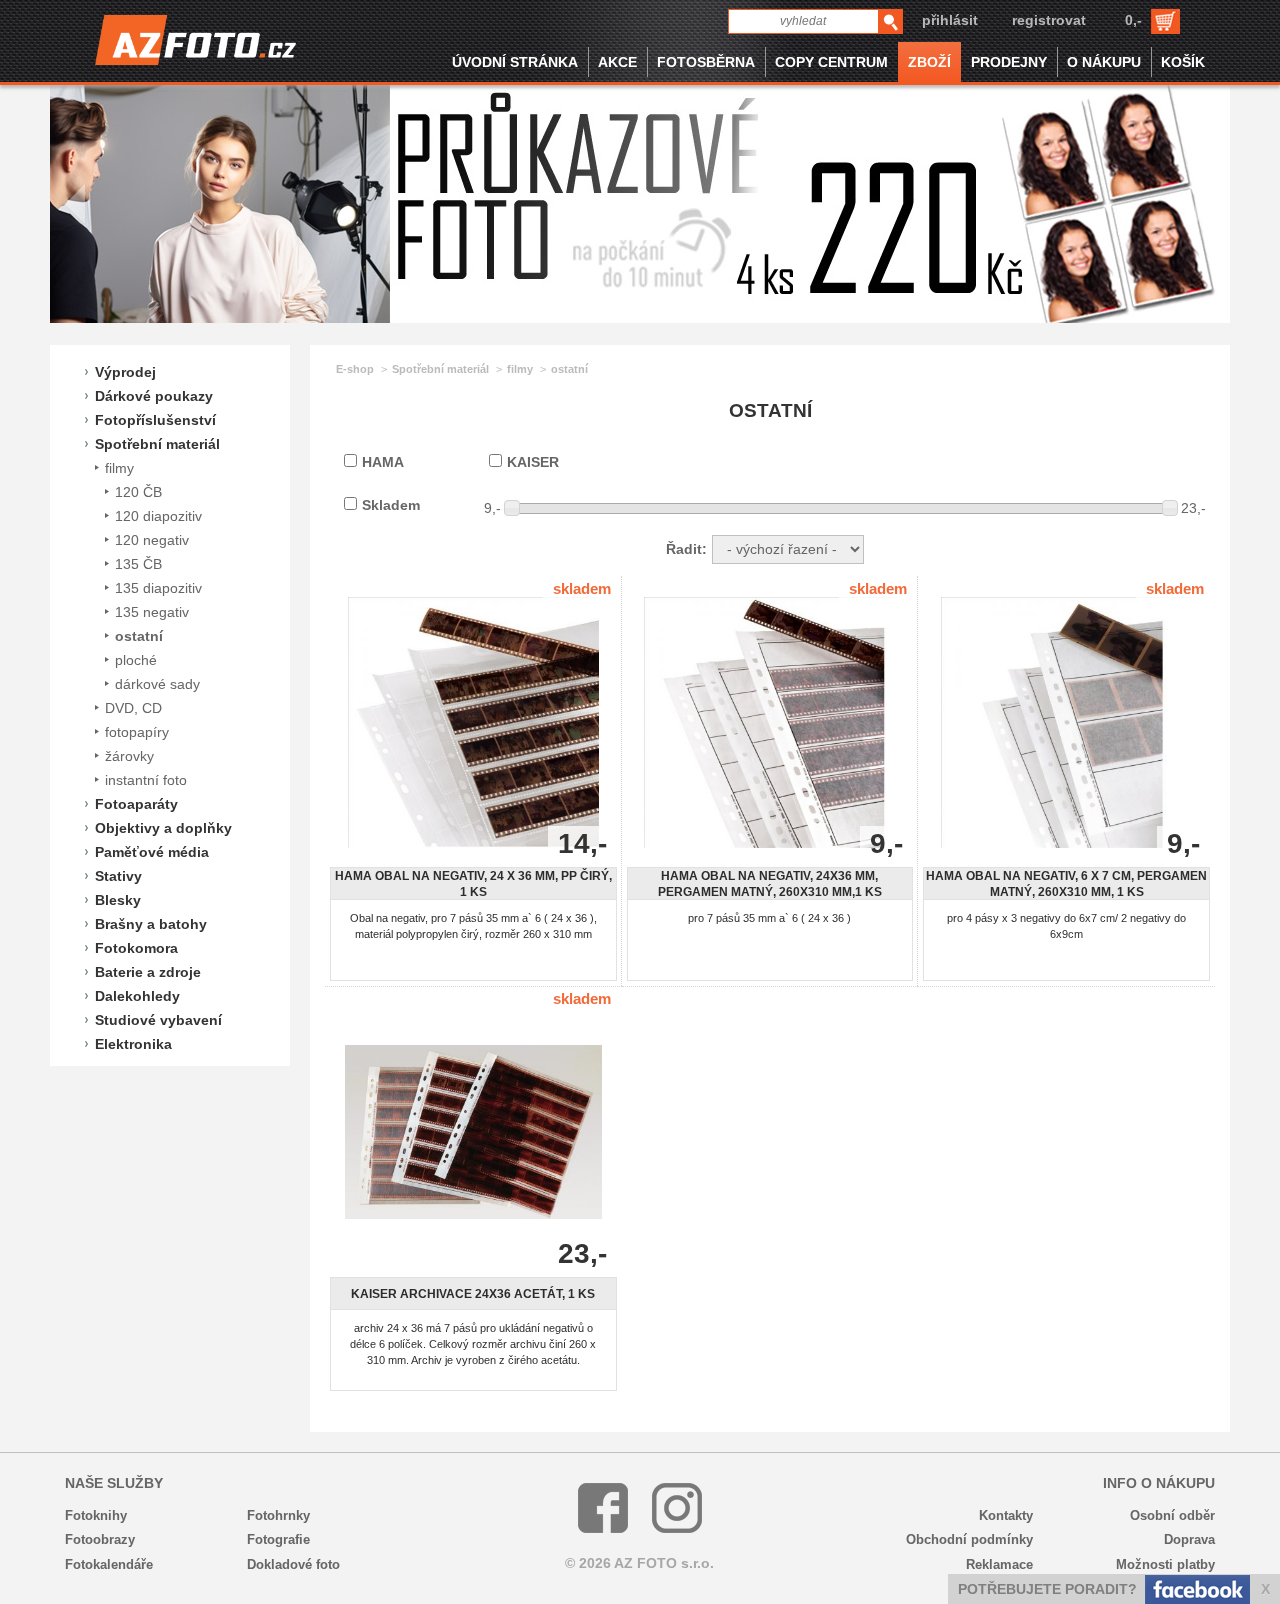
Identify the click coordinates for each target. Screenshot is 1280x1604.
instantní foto (146, 780)
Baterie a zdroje (148, 972)
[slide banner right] (1205, 204)
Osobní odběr (1172, 1515)
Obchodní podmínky (969, 1539)
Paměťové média (152, 852)
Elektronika (133, 1044)
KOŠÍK (1183, 62)
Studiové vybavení (158, 1020)
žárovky (129, 756)
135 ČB (138, 564)
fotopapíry (137, 732)
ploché (136, 660)
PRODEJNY (1009, 62)
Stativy (118, 876)
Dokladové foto (293, 1564)
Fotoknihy (96, 1515)
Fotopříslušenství (155, 420)
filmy (119, 468)
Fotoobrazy (100, 1539)
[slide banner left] (75, 204)
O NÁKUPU (1104, 62)
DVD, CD (133, 708)
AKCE (617, 62)
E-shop (355, 369)
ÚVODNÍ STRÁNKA (515, 62)
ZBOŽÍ (929, 62)
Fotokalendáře (109, 1564)
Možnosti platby (1165, 1564)
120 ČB (138, 492)
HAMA (383, 462)
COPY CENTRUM (831, 62)
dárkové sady (157, 684)
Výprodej (125, 372)
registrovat (1049, 20)
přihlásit (950, 20)
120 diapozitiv (158, 516)
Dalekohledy (137, 996)
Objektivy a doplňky (163, 828)
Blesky (118, 900)
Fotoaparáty (136, 804)
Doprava (1189, 1539)
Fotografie (278, 1539)
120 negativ (152, 540)
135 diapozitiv (158, 588)
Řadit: (686, 549)
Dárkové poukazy (154, 396)
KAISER (533, 462)
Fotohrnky (278, 1515)
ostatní (139, 636)
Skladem (391, 505)
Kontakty (1006, 1515)
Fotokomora (136, 948)
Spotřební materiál (157, 444)
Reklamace (999, 1564)
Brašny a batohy (151, 924)
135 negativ (152, 612)
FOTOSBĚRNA (706, 62)
